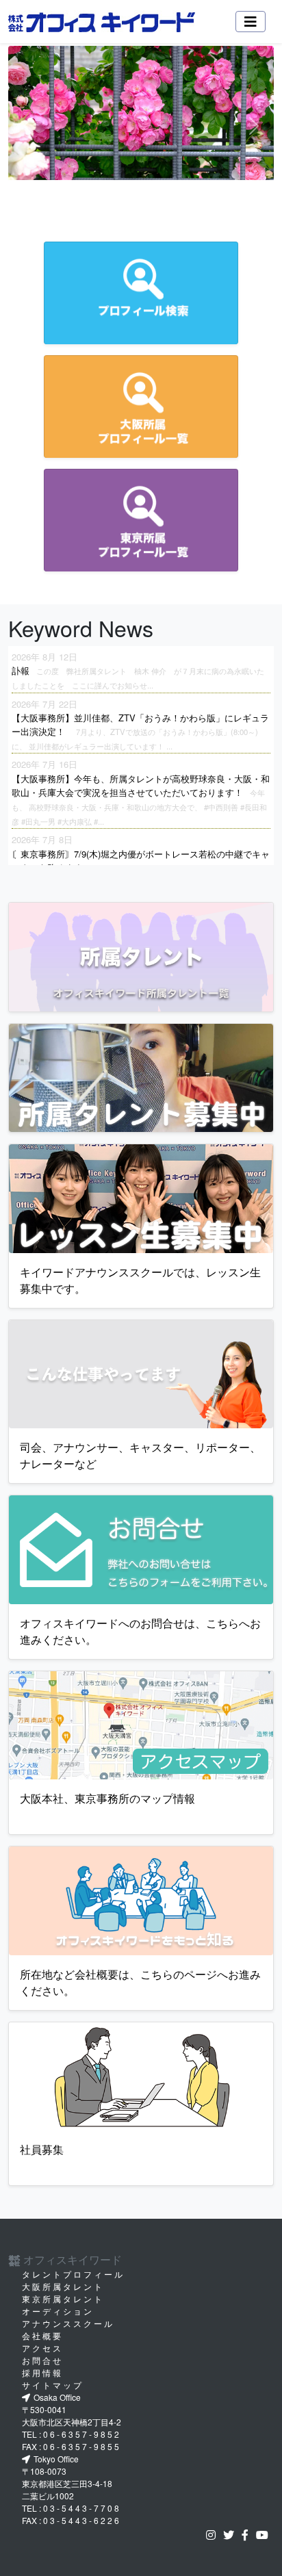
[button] (28, 126)
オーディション (58, 2311)
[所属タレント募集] (141, 1078)
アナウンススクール (68, 2323)
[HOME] (102, 22)
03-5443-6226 (82, 2520)
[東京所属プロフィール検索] (141, 520)
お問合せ (42, 2360)
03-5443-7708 (82, 2508)
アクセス (42, 2348)
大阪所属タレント (63, 2286)
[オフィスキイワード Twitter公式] (231, 2535)
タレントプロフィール (73, 2274)
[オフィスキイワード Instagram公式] (214, 2535)
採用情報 (42, 2372)
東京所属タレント (63, 2298)
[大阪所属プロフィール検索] (141, 407)
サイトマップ (53, 2385)
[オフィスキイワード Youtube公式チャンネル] (265, 2535)
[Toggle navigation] (251, 22)
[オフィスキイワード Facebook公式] (248, 2535)
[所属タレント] (141, 957)
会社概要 (42, 2335)
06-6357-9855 (82, 2446)
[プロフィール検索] (141, 293)
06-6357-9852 (82, 2434)
